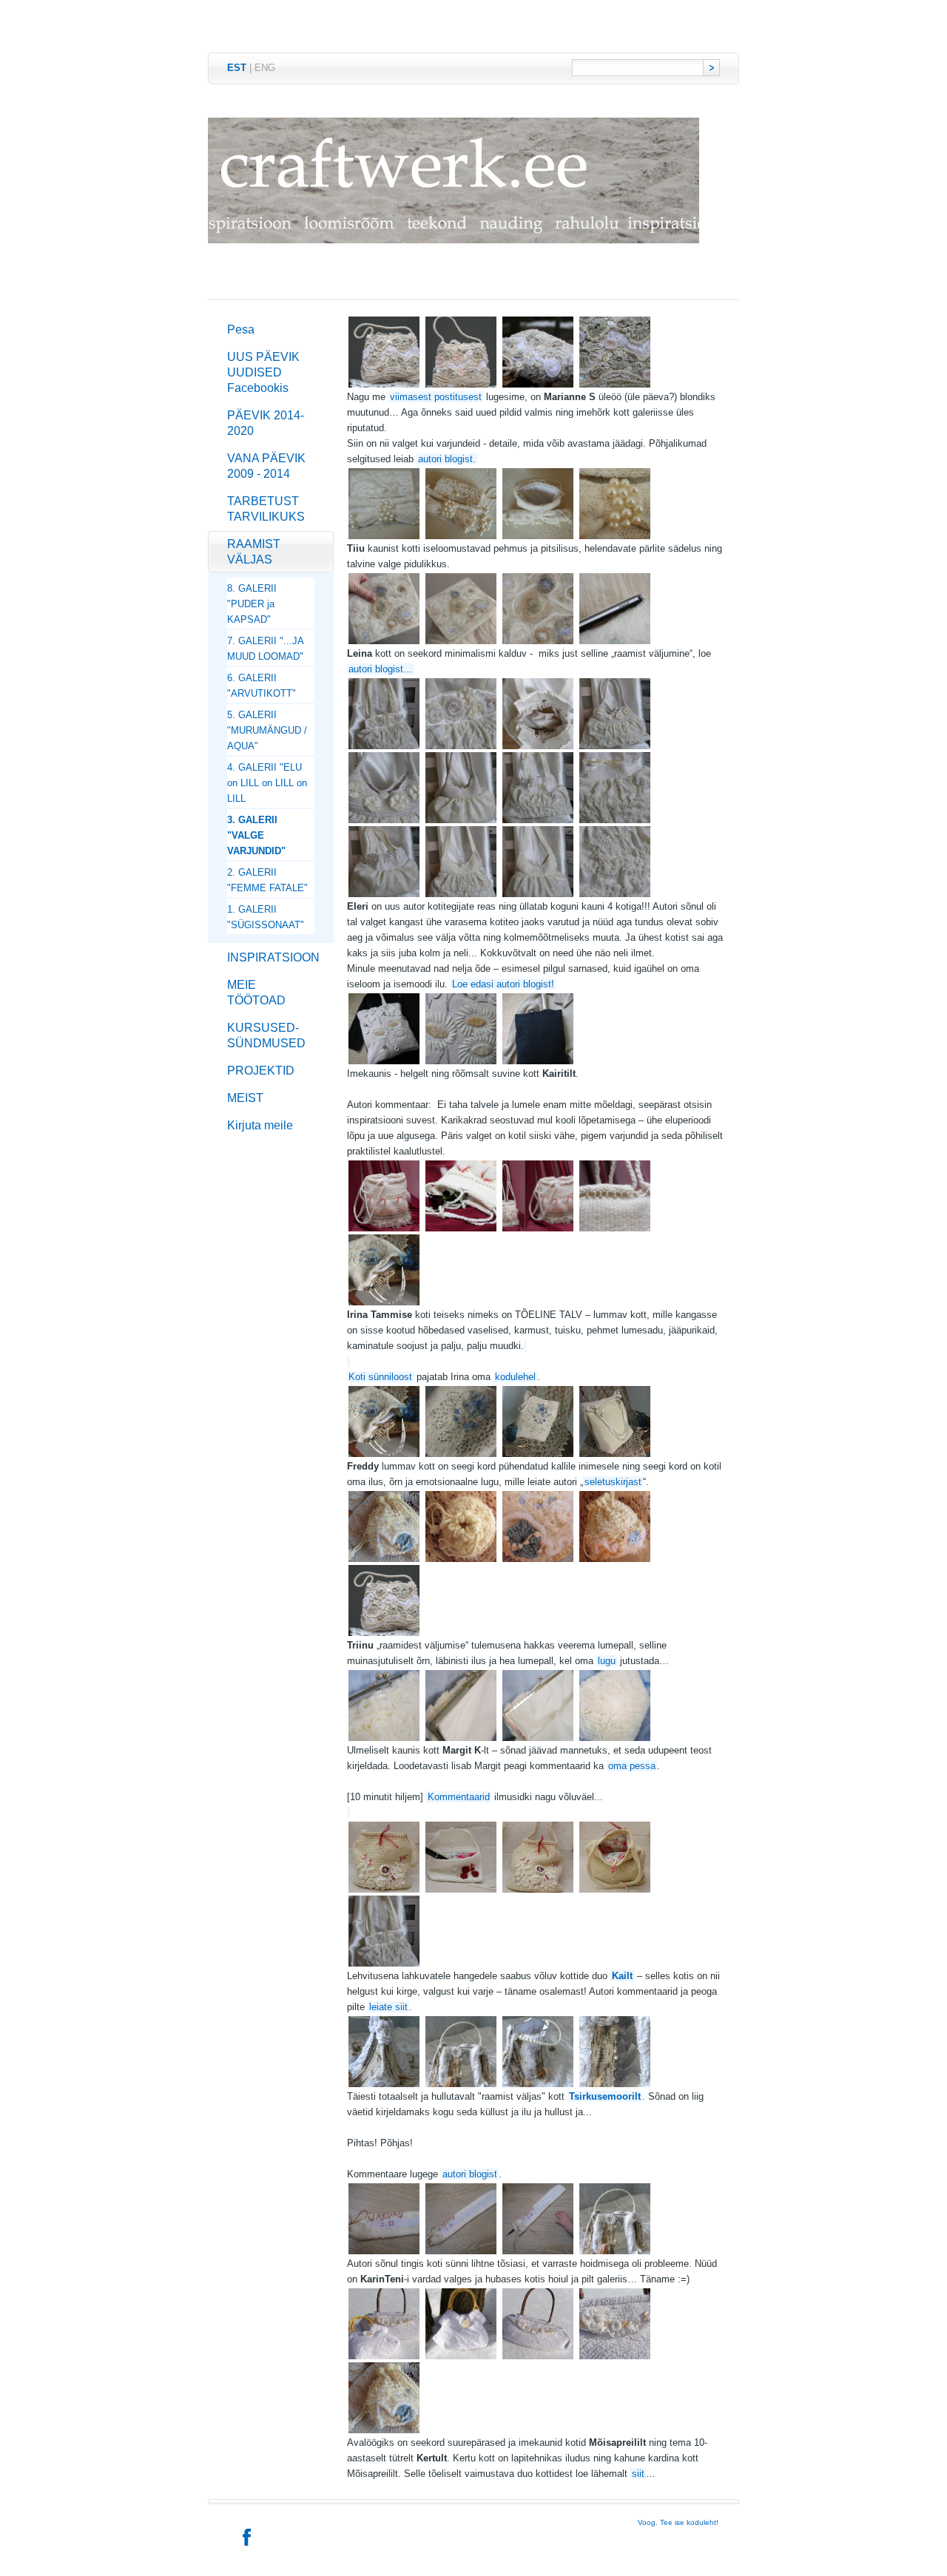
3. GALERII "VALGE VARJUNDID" (256, 835)
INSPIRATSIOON (273, 957)
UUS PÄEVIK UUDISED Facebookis (263, 372)
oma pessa (632, 1766)
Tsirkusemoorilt (605, 2096)
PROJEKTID (261, 1071)
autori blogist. (447, 459)
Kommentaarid (459, 1797)
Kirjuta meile (260, 1125)
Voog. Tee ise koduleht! (678, 2522)
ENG (265, 68)
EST (237, 68)
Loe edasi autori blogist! (503, 984)
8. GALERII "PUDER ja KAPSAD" (252, 604)
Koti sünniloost (380, 1377)
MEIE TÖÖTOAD (256, 993)
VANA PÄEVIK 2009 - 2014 (266, 466)
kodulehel (515, 1377)
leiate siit (388, 2007)
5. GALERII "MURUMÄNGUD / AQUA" (267, 730)
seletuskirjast (613, 1482)
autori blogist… (381, 669)
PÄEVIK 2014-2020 (266, 423)
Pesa (241, 329)
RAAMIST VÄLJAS (254, 552)
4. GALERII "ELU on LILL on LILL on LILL (267, 783)
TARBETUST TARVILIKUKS (266, 509)
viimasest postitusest (436, 397)
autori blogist (470, 2174)
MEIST (245, 1098)
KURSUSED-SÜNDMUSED (266, 1035)
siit (638, 2474)
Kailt (622, 1976)
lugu (607, 1661)
